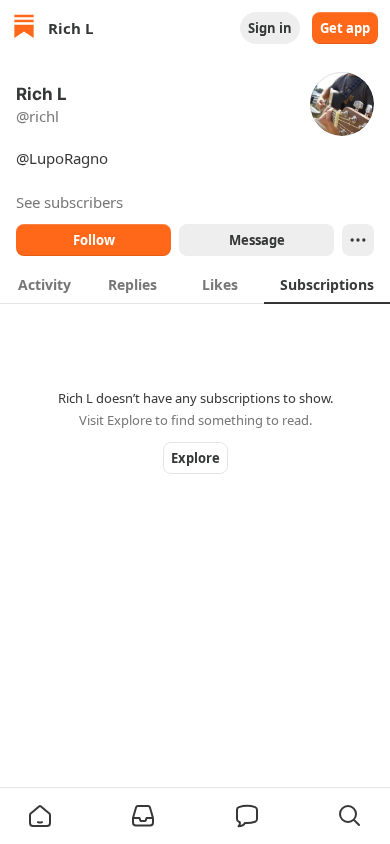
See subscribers (69, 202)
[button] (40, 816)
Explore (195, 458)
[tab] (44, 284)
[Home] (24, 28)
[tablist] (195, 284)
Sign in (270, 28)
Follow (94, 240)
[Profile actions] (358, 240)
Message (257, 240)
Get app (345, 28)
